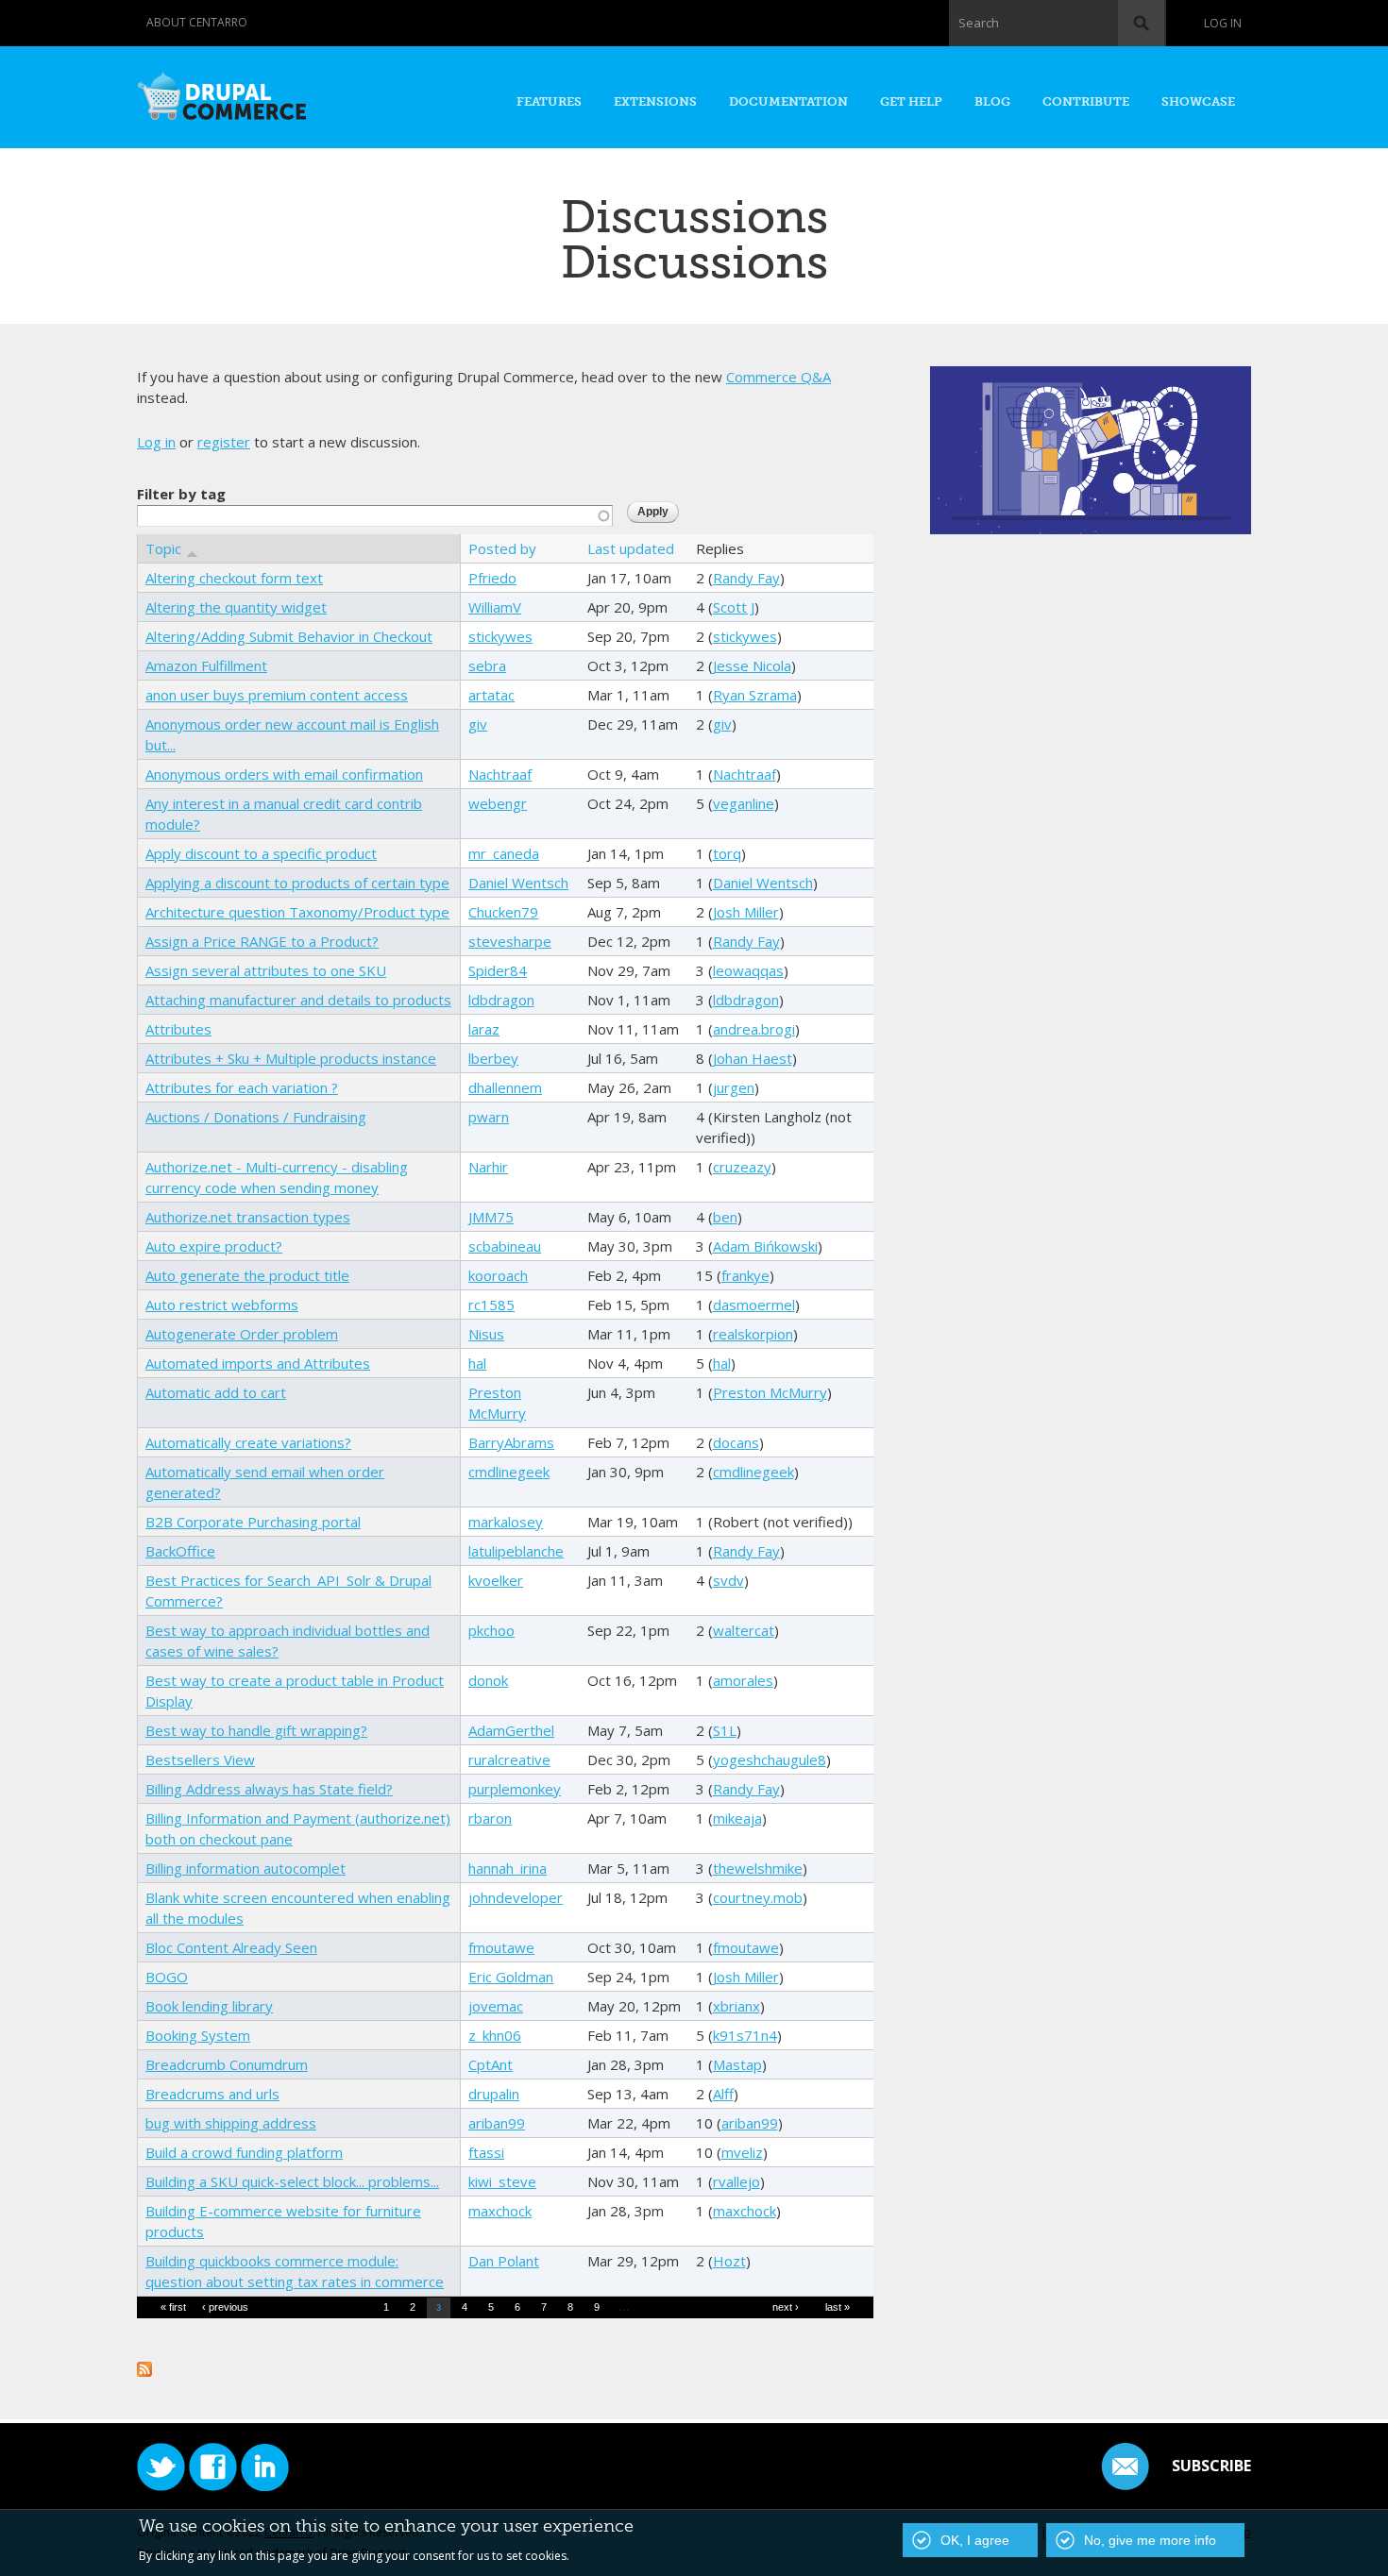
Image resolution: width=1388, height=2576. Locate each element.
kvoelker (496, 1580)
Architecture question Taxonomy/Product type (297, 912)
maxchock (500, 2211)
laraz (484, 1029)
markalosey (506, 1522)
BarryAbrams (511, 1442)
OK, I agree (975, 2540)
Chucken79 (503, 912)
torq (727, 853)
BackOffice (180, 1551)
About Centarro (197, 22)
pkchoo (491, 1630)
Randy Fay (746, 578)
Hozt (729, 2261)
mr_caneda (504, 853)
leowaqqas (748, 970)
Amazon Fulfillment (206, 665)
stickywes (500, 636)
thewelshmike (758, 1868)
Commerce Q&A (779, 377)
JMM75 (491, 1217)
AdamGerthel (511, 1730)
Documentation (788, 101)
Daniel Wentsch (518, 883)
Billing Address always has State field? (269, 1789)
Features (549, 101)
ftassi (486, 2152)
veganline (744, 803)
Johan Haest (753, 1058)
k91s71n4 (745, 2035)
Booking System (198, 2035)
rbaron (490, 1818)
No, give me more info (1150, 2540)
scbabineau (505, 1246)
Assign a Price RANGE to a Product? (262, 941)
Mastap (737, 2064)
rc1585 (491, 1305)
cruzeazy (742, 1167)
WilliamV (495, 607)
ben (725, 1217)
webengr (498, 803)
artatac (491, 695)
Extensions (655, 101)
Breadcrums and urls (212, 2094)
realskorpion (753, 1334)
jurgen (734, 1087)
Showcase (1198, 101)
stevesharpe (510, 941)
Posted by (502, 548)
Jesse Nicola (752, 665)
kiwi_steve (502, 2181)
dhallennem (505, 1087)
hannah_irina (508, 1868)
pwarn (489, 1117)
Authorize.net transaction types (248, 1217)
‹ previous (225, 2307)
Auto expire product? (214, 1246)
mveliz (742, 2152)
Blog (992, 101)
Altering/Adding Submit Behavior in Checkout (289, 636)
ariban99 (497, 2123)
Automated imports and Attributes (258, 1363)
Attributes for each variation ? (242, 1087)
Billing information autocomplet (245, 1868)
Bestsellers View (200, 1759)
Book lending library (209, 2006)
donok (488, 1680)
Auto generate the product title (247, 1275)
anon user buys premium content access (277, 695)
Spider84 (498, 970)
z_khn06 (495, 2035)
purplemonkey (515, 1789)
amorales (743, 1680)
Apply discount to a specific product (261, 853)
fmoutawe (501, 1947)
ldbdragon (501, 1000)
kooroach (498, 1275)
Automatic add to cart (216, 1392)
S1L (725, 1730)
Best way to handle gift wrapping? (256, 1730)
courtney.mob (758, 1897)
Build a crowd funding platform (244, 2152)
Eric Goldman (511, 1977)
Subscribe (1211, 2466)
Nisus (486, 1334)
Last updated (631, 548)
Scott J (734, 607)
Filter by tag (181, 494)
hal (477, 1363)
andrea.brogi (754, 1029)
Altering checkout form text (234, 578)
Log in (1223, 23)
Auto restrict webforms (222, 1305)
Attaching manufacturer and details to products (298, 1000)
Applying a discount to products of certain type (297, 883)
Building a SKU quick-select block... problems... (292, 2181)
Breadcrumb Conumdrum (227, 2064)
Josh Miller (746, 912)
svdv (728, 1580)
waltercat (744, 1630)
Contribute (1086, 101)
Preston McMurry (770, 1392)
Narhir (488, 1167)
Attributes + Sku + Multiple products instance (291, 1058)
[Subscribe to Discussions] (144, 2366)
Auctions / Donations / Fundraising (256, 1117)
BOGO (167, 1977)
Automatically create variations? (248, 1442)
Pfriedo (492, 578)
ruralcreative (509, 1759)
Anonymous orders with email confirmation (284, 774)
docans (736, 1442)
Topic (163, 548)
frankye (745, 1275)
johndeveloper (516, 1897)
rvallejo (736, 2181)
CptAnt (491, 2064)
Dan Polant (504, 2261)
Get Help (911, 101)
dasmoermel (754, 1305)
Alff (723, 2094)
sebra (487, 665)
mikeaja (737, 1818)
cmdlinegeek (509, 1472)
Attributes (178, 1029)
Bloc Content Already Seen (231, 1947)
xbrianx (736, 2006)
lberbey (493, 1058)
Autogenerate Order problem (242, 1334)
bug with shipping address (231, 2123)
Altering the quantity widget (236, 607)
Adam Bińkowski (765, 1246)
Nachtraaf (500, 774)
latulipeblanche (516, 1551)
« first (173, 2307)
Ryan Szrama (755, 695)
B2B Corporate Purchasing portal (253, 1522)
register (224, 442)
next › (786, 2307)
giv (478, 724)
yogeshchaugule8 (770, 1759)
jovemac (496, 2006)
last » (838, 2307)
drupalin (494, 2094)
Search (979, 23)
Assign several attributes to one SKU (266, 970)
